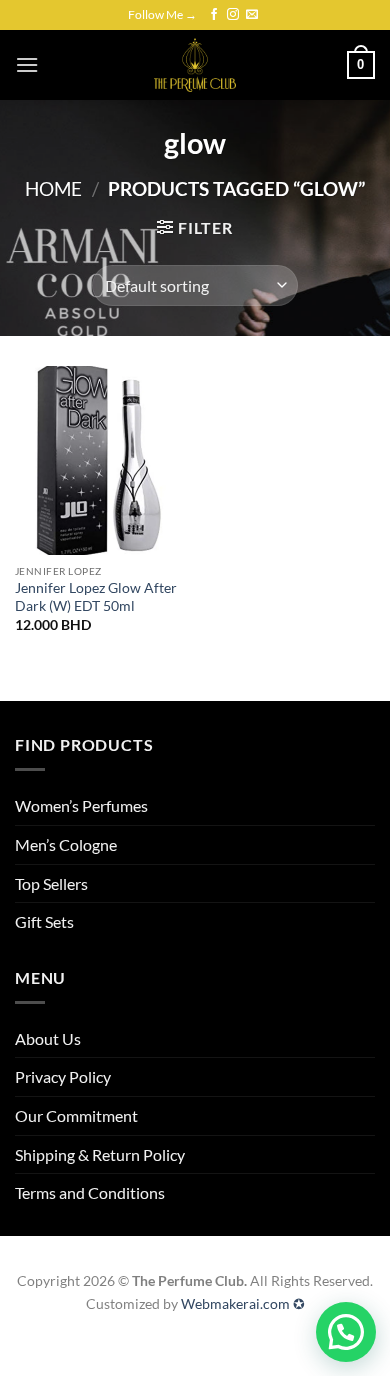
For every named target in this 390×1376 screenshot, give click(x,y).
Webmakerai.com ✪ (243, 1303)
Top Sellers (51, 883)
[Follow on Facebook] (214, 15)
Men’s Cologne (66, 844)
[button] (27, 64)
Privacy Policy (63, 1076)
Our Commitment (76, 1115)
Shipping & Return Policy (100, 1154)
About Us (48, 1038)
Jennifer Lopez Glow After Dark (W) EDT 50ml (96, 597)
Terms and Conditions (90, 1192)
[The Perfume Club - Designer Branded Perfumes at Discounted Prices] (195, 65)
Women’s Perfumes (81, 805)
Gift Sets (44, 921)
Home (53, 188)
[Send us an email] (252, 15)
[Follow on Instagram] (233, 15)
